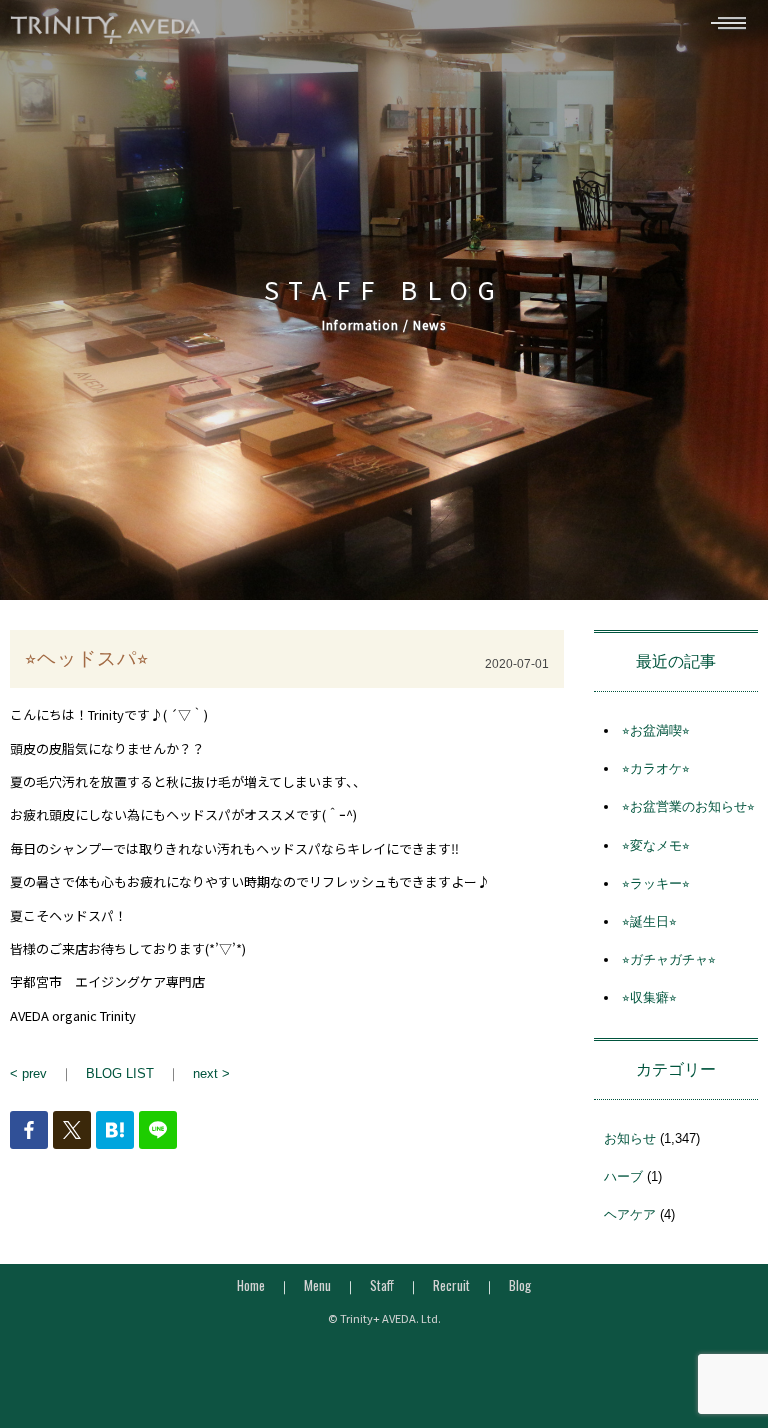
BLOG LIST (120, 1073)
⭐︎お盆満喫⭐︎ (656, 730)
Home (251, 1285)
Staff (382, 1285)
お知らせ (630, 1138)
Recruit (451, 1285)
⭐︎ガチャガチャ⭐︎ (669, 959)
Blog (520, 1285)
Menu (317, 1285)
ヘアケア (630, 1214)
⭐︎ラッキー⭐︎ (656, 883)
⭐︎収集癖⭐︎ (649, 997)
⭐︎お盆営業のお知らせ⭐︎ (688, 806)
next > (211, 1073)
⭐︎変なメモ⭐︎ (656, 845)
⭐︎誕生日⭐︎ (649, 921)
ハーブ (623, 1176)
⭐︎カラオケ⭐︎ (656, 768)
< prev (28, 1073)
